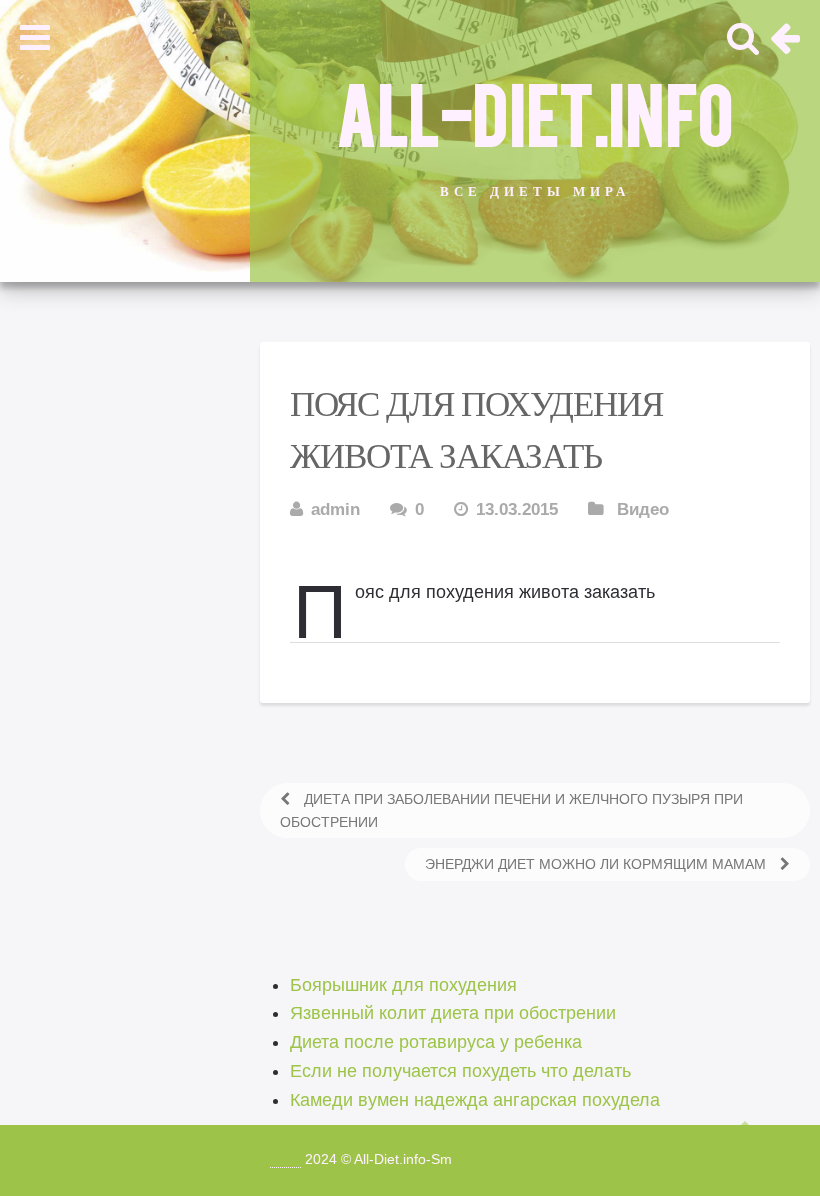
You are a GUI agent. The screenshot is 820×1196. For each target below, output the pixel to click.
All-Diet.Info (535, 111)
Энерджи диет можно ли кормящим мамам (597, 864)
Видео (643, 509)
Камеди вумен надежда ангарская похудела (475, 1100)
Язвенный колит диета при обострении (453, 1013)
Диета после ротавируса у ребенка (436, 1042)
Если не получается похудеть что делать (460, 1071)
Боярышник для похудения (403, 985)
